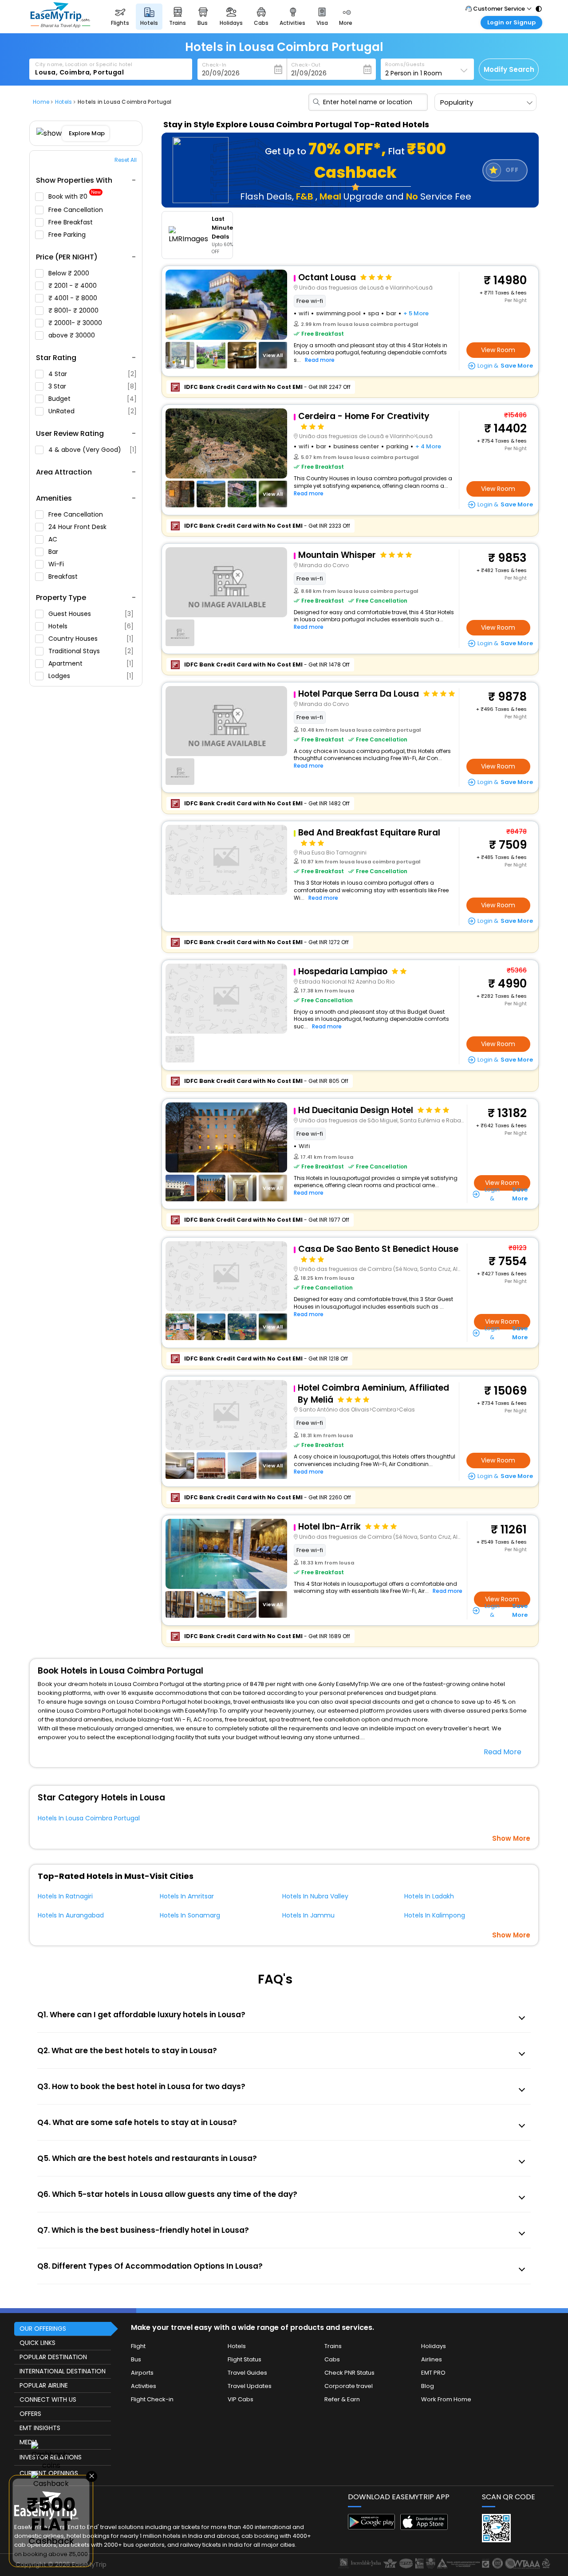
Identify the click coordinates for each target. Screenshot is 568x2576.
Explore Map (87, 133)
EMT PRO (433, 2373)
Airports (142, 2373)
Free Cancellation (77, 210)
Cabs (332, 2359)
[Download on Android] (372, 2527)
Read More (503, 1752)
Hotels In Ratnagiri (65, 1896)
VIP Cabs (241, 2399)
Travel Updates (250, 2386)
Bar (54, 552)
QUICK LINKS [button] (37, 2343)
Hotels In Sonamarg (190, 1915)
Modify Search (509, 69)
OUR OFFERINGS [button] (43, 2329)
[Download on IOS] (424, 2527)
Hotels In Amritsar (187, 1896)
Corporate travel (349, 2386)
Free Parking (68, 235)
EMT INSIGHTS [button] (40, 2428)
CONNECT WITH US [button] (48, 2400)
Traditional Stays (91, 651)
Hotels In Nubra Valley (315, 1896)
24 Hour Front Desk (78, 527)
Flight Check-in (152, 2399)
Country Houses (91, 639)
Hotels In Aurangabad (71, 1915)
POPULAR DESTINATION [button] (53, 2357)
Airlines (432, 2359)
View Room (498, 350)
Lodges (91, 676)
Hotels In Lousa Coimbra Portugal (89, 1818)
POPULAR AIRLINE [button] (44, 2385)
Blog (428, 2386)
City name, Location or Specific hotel (84, 64)
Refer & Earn (342, 2399)
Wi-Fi (57, 564)
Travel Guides (247, 2373)
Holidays (434, 2346)
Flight (138, 2346)
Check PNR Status (349, 2373)
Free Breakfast (71, 222)
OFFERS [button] (30, 2414)
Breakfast (64, 576)
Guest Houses (91, 614)
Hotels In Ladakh (429, 1896)
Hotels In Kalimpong (435, 1915)
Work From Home (446, 2399)
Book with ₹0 (75, 197)
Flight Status (245, 2359)
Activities (144, 2386)
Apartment (91, 663)
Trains (333, 2346)
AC (54, 539)
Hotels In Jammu (308, 1915)
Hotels (91, 626)
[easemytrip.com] (60, 25)
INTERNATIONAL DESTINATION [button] (63, 2371)
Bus (136, 2359)
